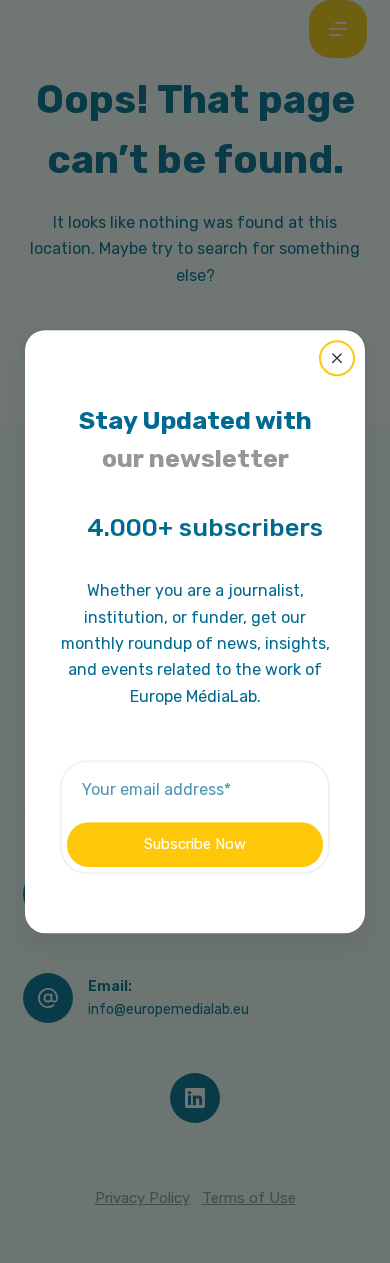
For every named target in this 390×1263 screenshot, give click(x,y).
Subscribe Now (195, 844)
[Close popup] (337, 358)
